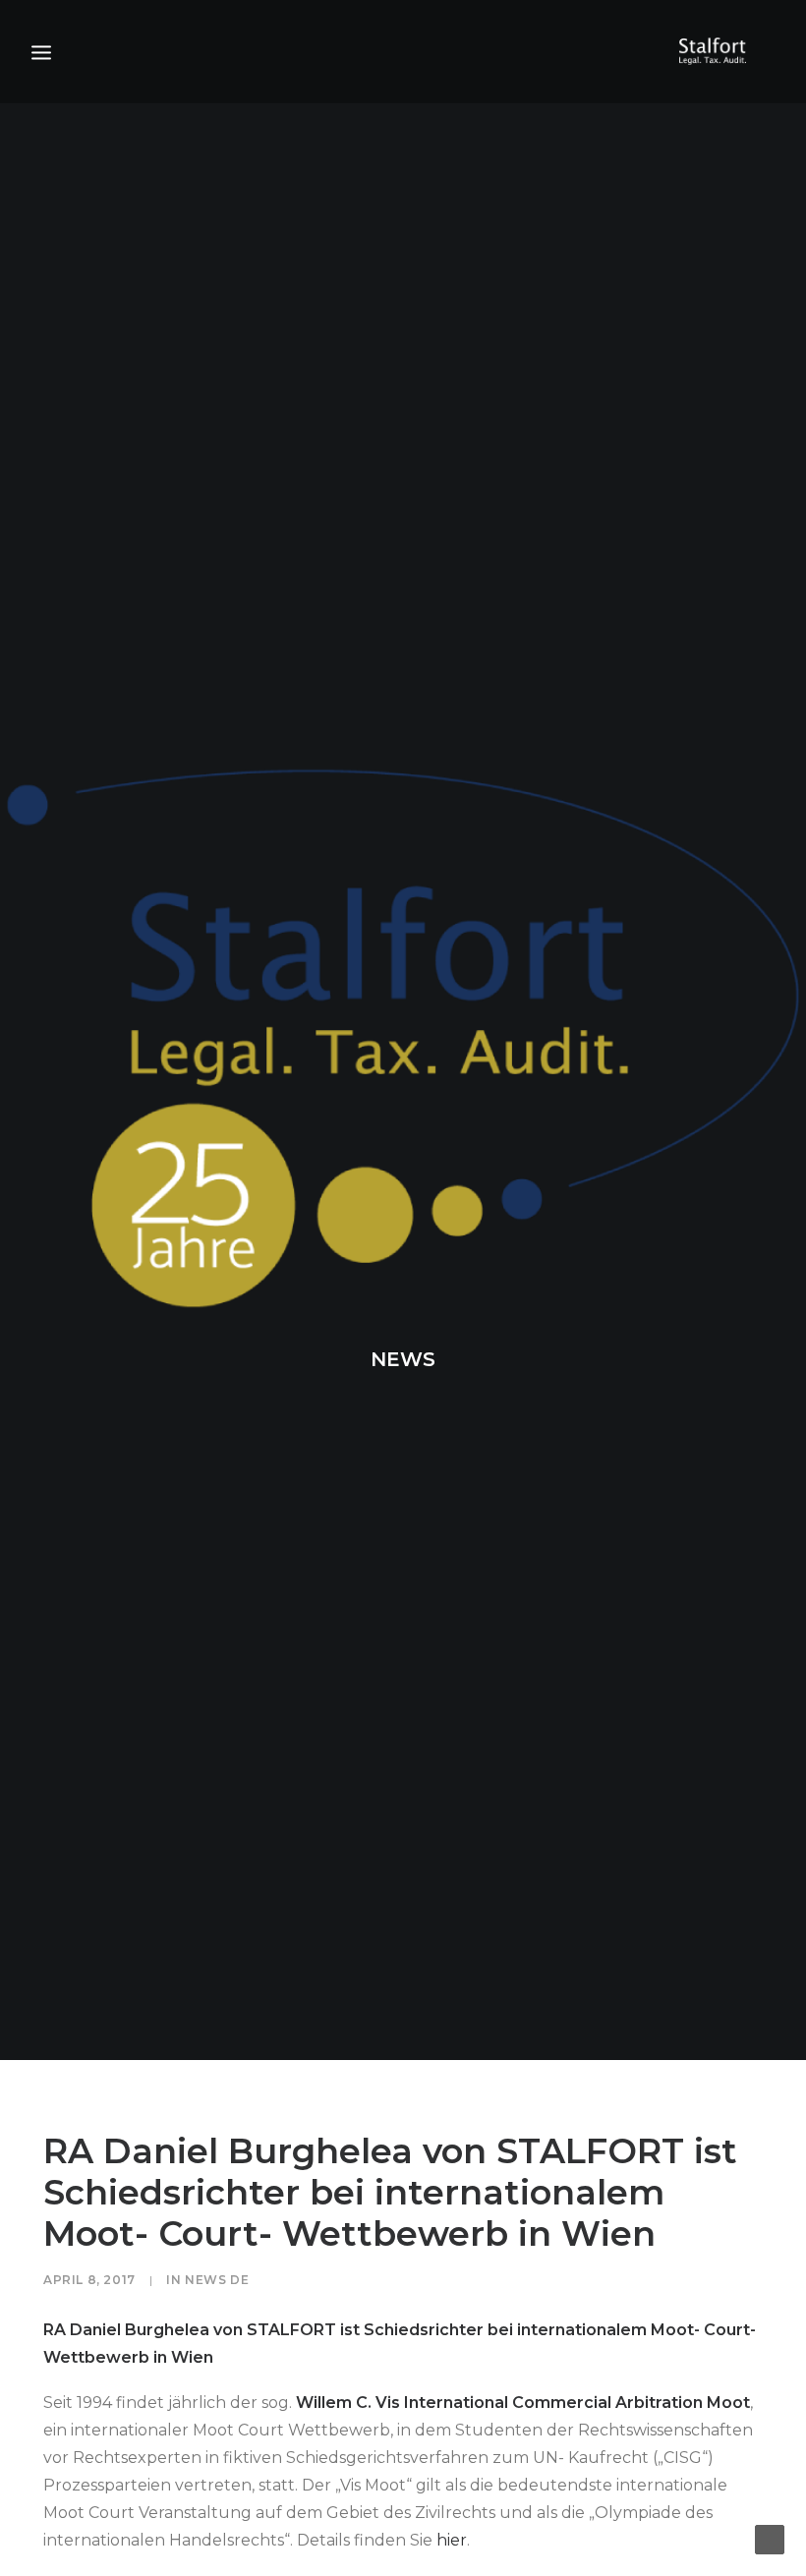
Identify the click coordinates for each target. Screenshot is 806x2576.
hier (452, 2540)
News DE (217, 2280)
